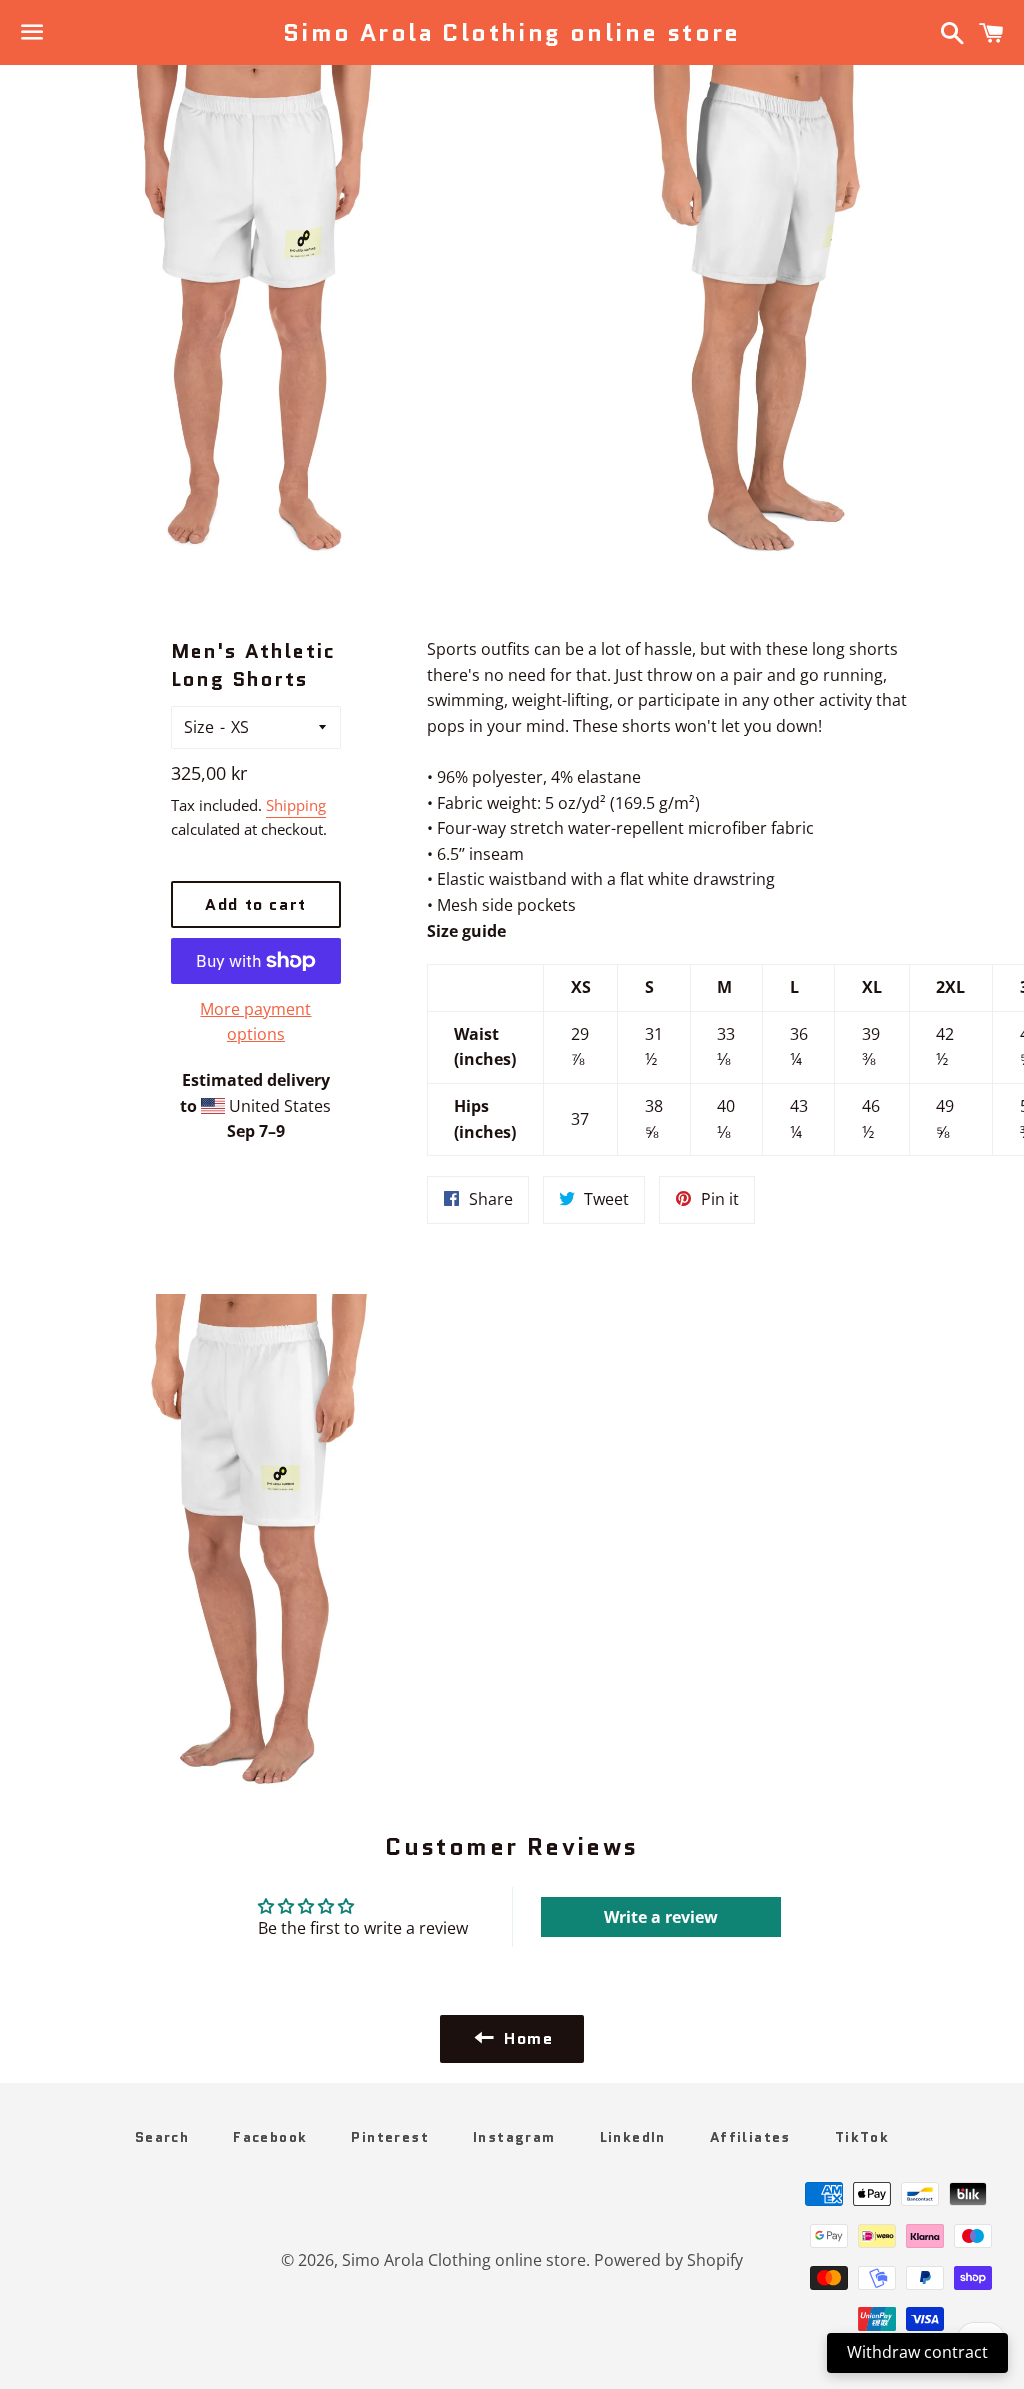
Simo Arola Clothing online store (512, 33)
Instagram (514, 2137)
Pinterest (390, 2137)
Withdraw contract (917, 2352)
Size (199, 727)
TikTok (862, 2137)
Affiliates (750, 2137)
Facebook (270, 2137)
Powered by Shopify (668, 2260)
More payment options (255, 1022)
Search (162, 2137)
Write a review (661, 1917)
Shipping (296, 805)
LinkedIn (633, 2137)
